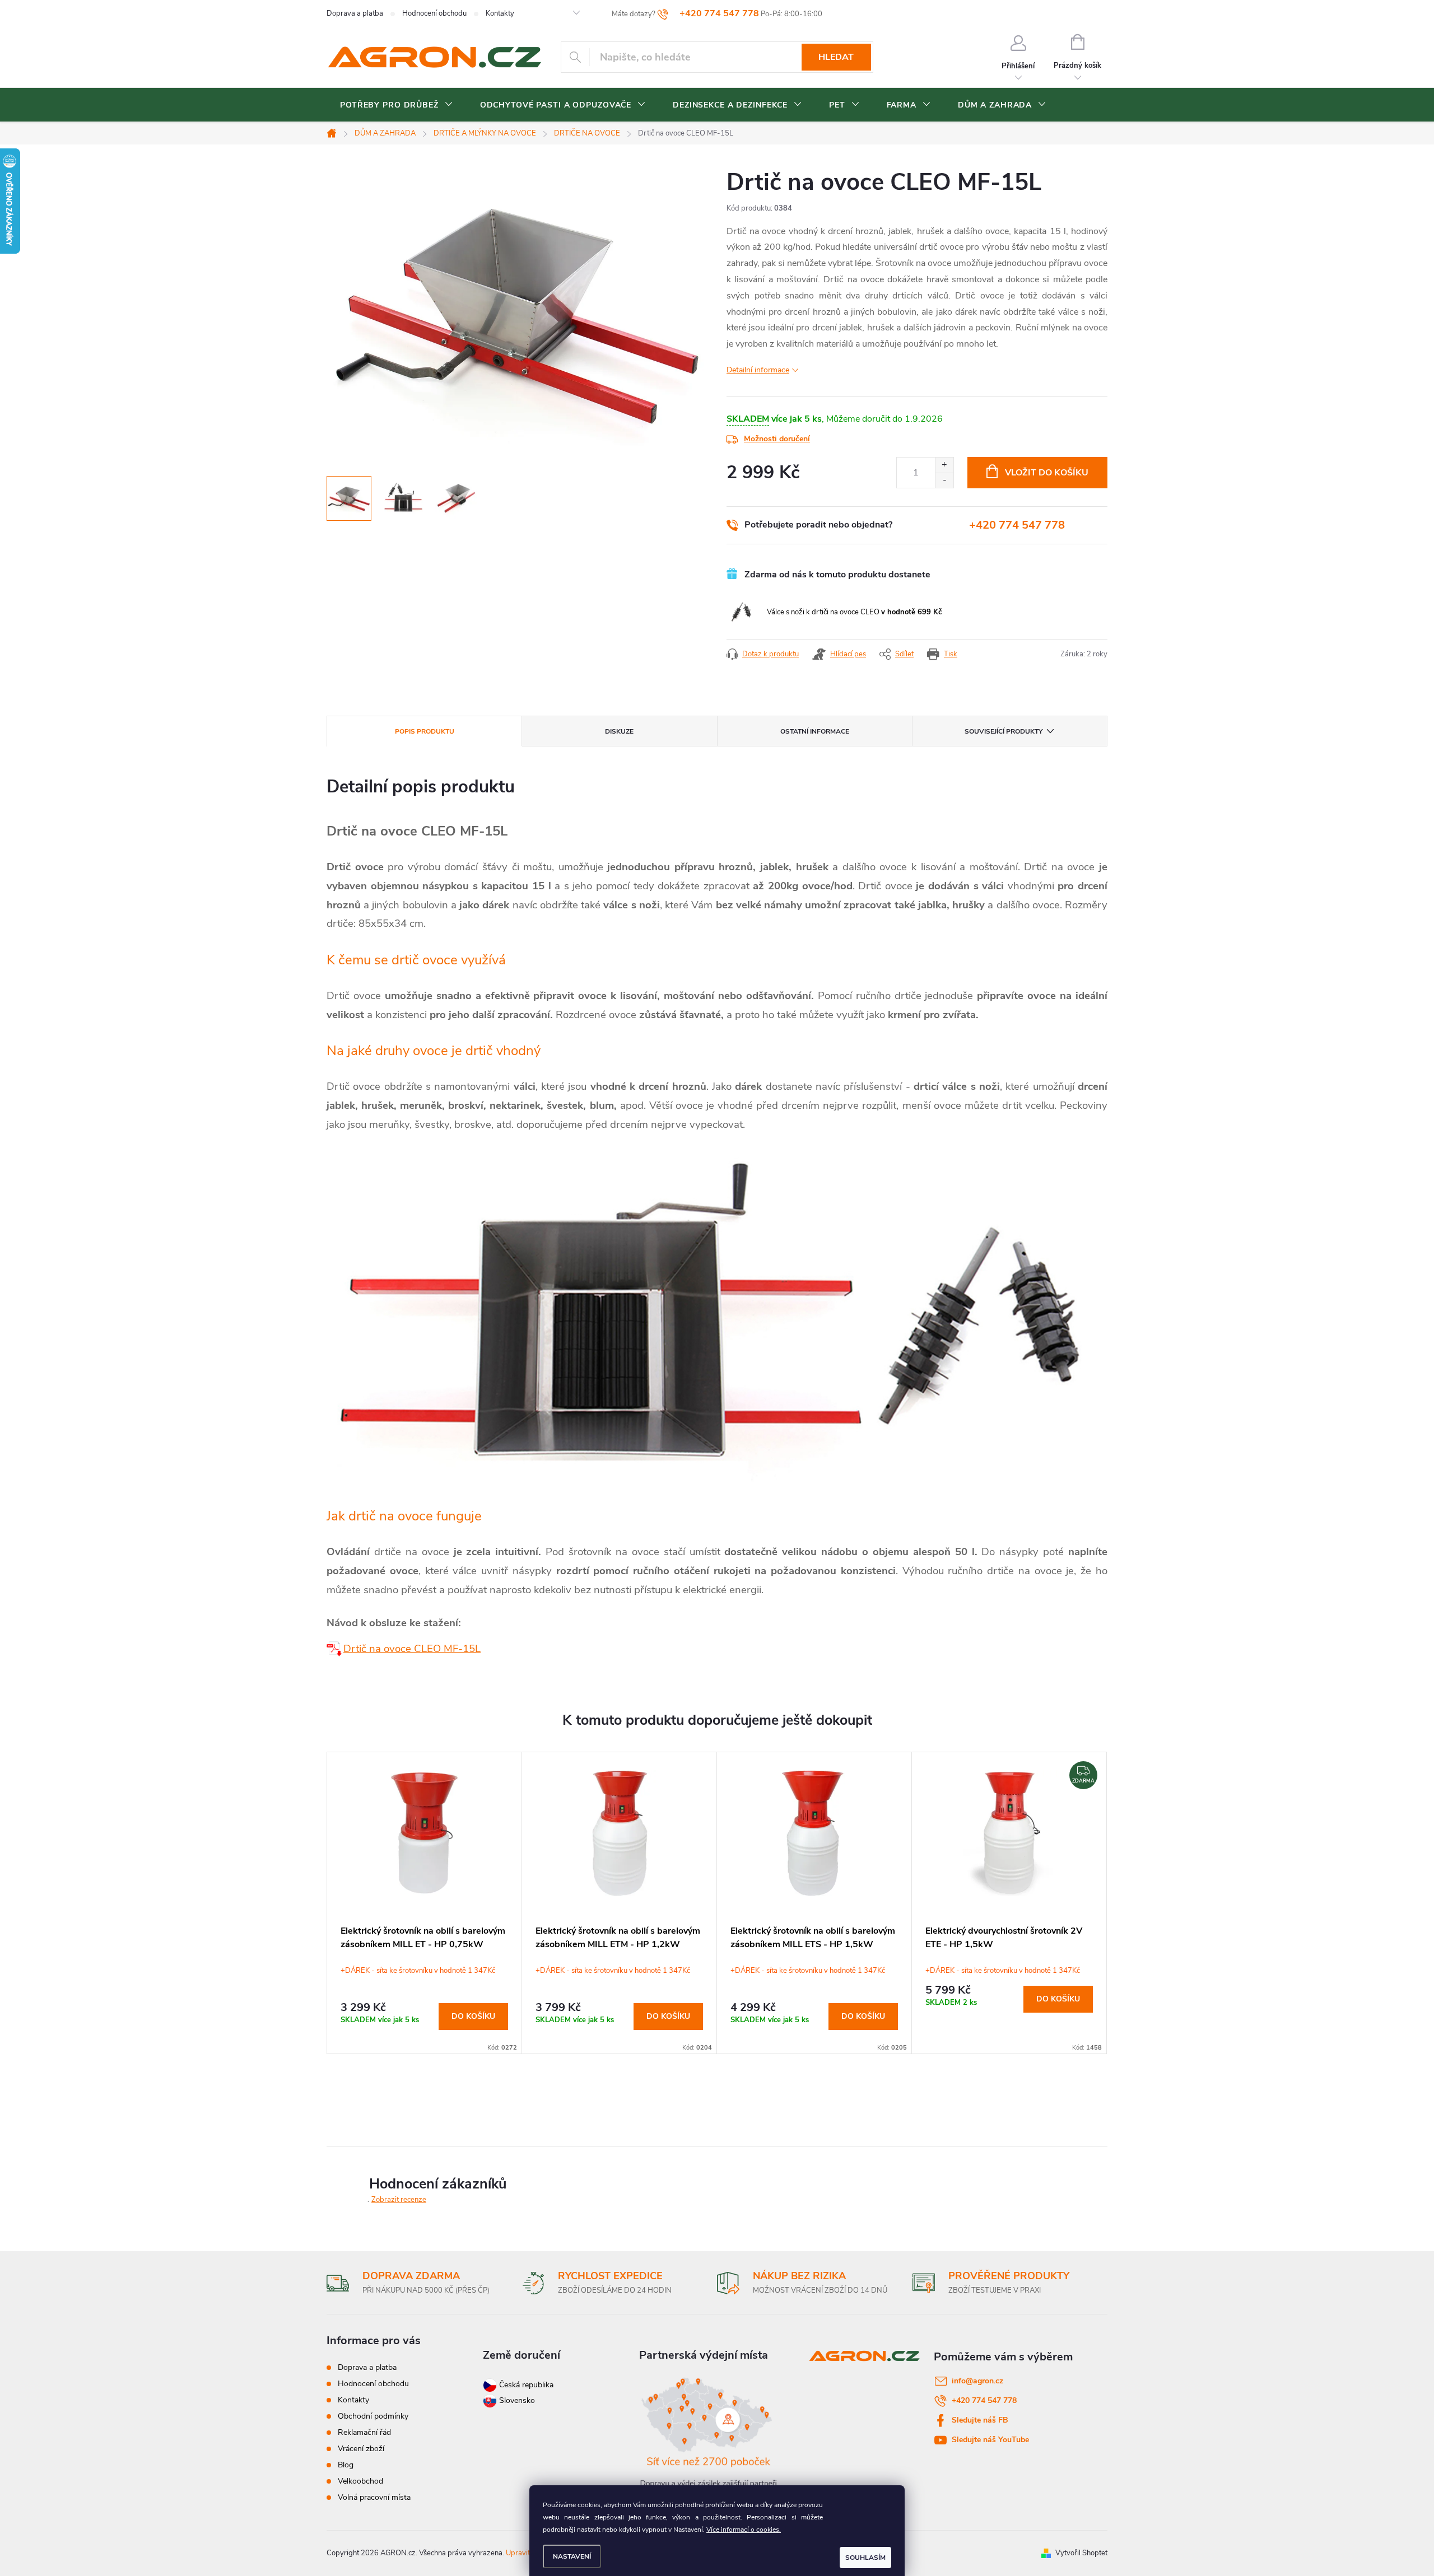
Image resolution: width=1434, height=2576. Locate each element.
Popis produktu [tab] (425, 731)
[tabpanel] (425, 1903)
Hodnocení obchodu (434, 13)
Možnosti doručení (777, 439)
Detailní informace (758, 370)
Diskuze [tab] (619, 731)
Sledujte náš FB (980, 2420)
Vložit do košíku (1047, 473)
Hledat (836, 57)
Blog (346, 2465)
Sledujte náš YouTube (990, 2440)
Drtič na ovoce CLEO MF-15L (412, 1648)
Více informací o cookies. (744, 2530)
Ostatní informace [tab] (815, 731)
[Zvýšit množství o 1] (944, 465)
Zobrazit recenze (399, 2200)
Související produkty (1004, 731)
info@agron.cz (977, 2381)
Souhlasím (865, 2558)
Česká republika (526, 2385)
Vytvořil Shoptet (1081, 2553)
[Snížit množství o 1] (944, 480)
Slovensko (516, 2400)
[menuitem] (397, 105)
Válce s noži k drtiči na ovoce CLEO (854, 612)
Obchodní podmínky (373, 2416)
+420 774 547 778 (1017, 525)
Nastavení (572, 2556)
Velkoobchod (360, 2481)
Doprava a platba (355, 13)
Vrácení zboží (361, 2449)
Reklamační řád (364, 2432)
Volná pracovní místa (374, 2497)
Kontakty (500, 13)
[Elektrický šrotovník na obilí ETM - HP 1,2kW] (335, 1648)
